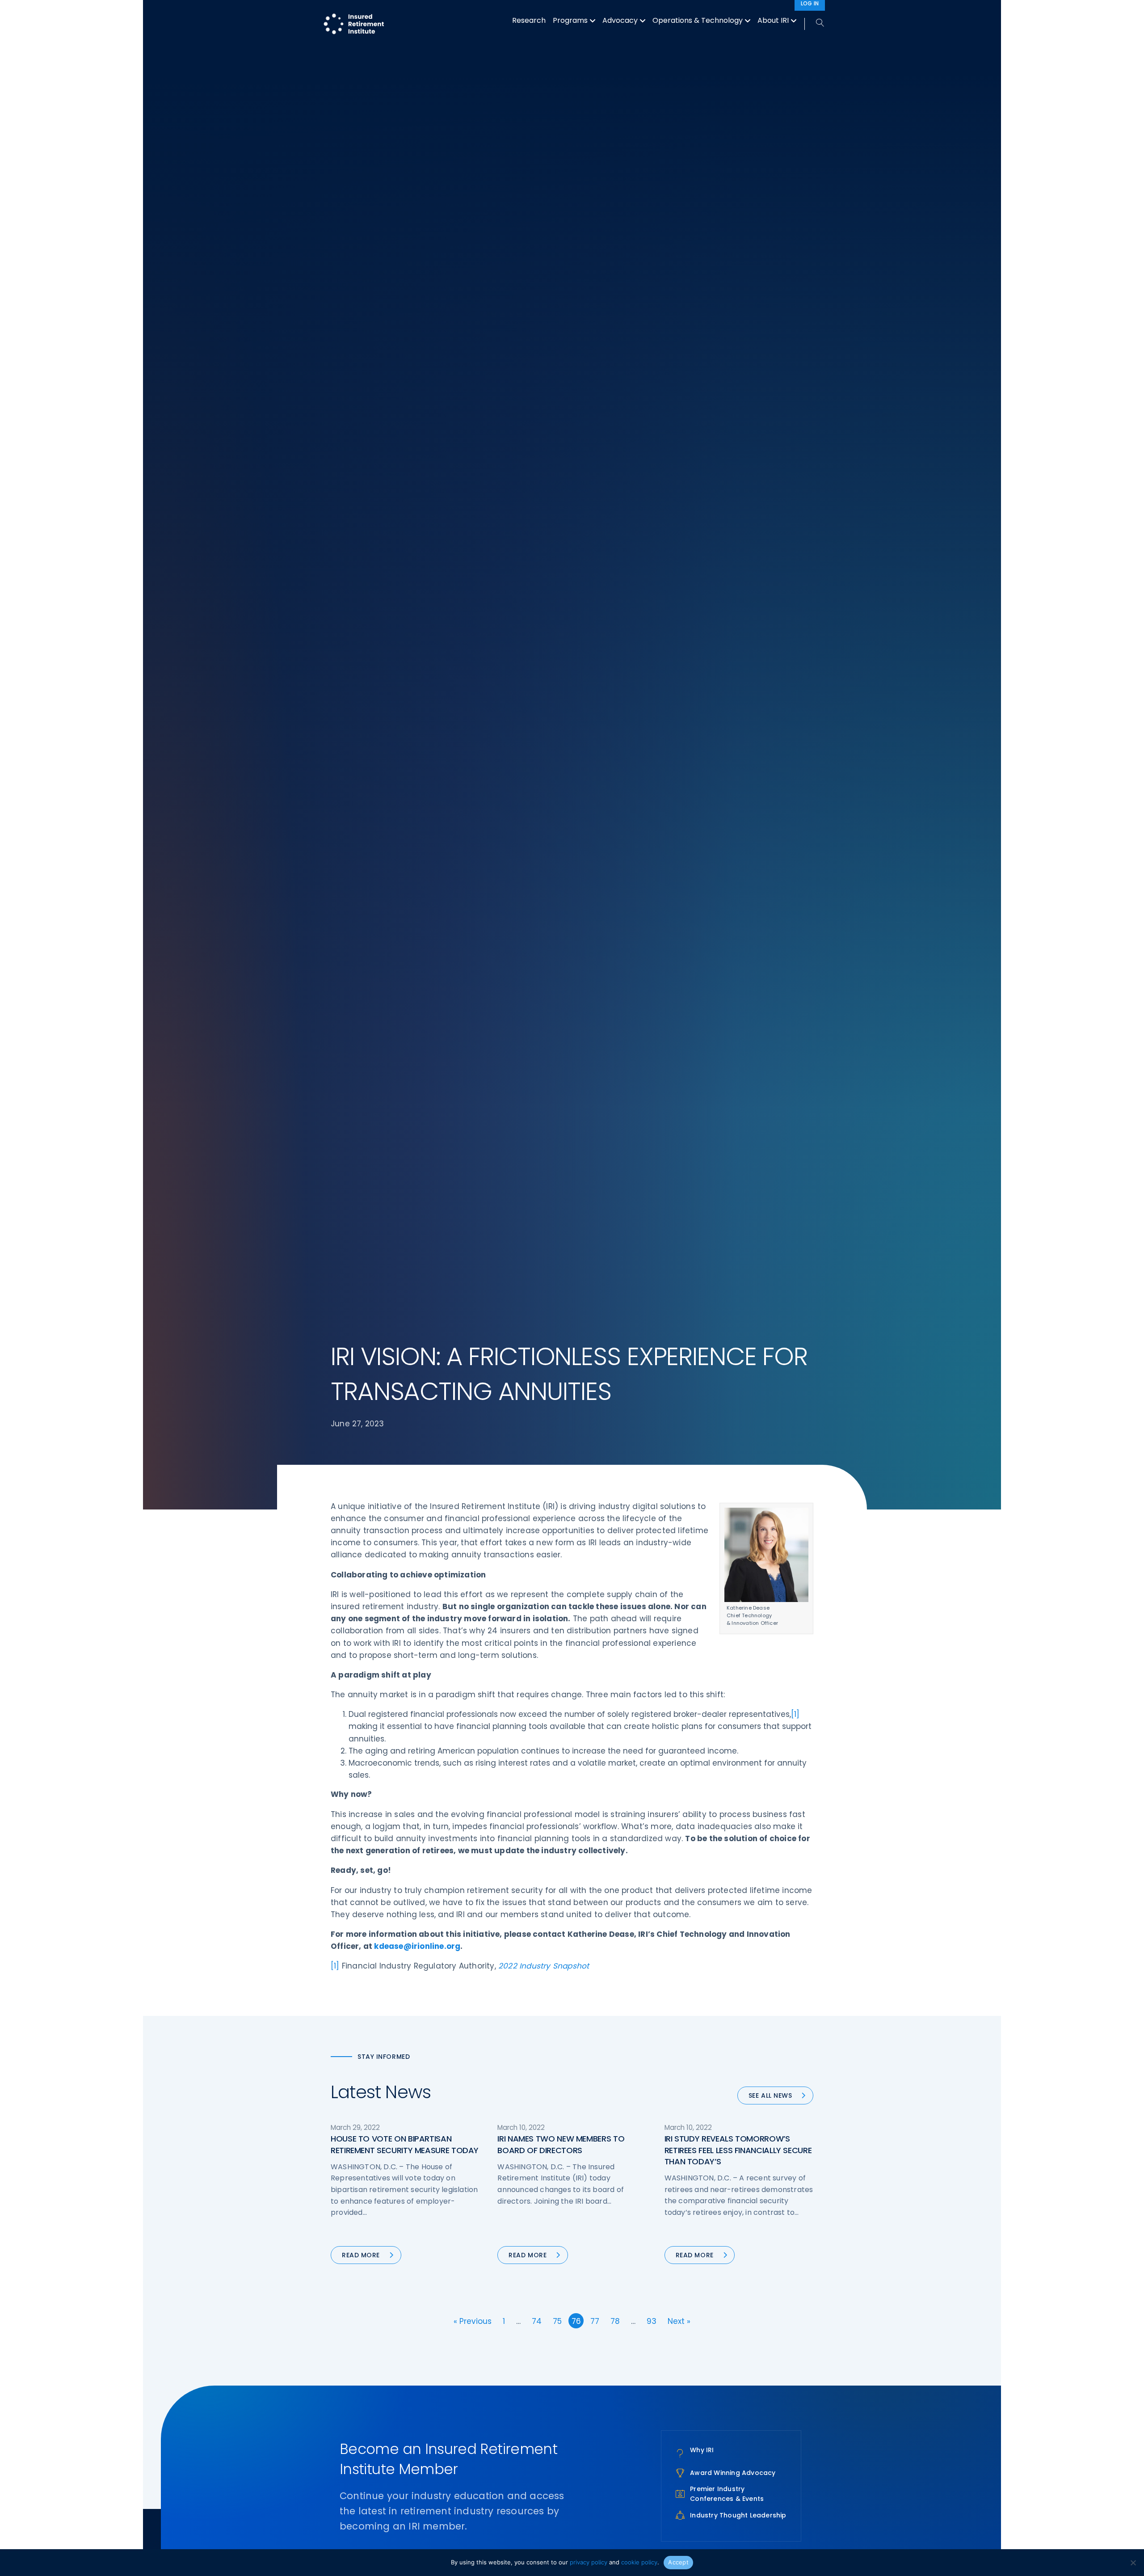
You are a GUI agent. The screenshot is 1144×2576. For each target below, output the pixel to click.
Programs (570, 20)
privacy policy (589, 2562)
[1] (795, 1714)
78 (615, 2321)
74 (537, 2321)
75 (557, 2321)
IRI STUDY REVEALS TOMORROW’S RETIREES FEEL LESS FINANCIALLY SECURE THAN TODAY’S (738, 2150)
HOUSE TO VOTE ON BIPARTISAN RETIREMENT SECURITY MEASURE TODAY (405, 2144)
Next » (679, 2321)
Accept (678, 2562)
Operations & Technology (698, 20)
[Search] (815, 23)
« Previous (473, 2321)
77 (595, 2321)
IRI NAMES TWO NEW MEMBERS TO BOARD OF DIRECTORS (561, 2144)
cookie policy (639, 2562)
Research (529, 20)
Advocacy (620, 20)
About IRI (773, 20)
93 (652, 2321)
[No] (1133, 2563)
